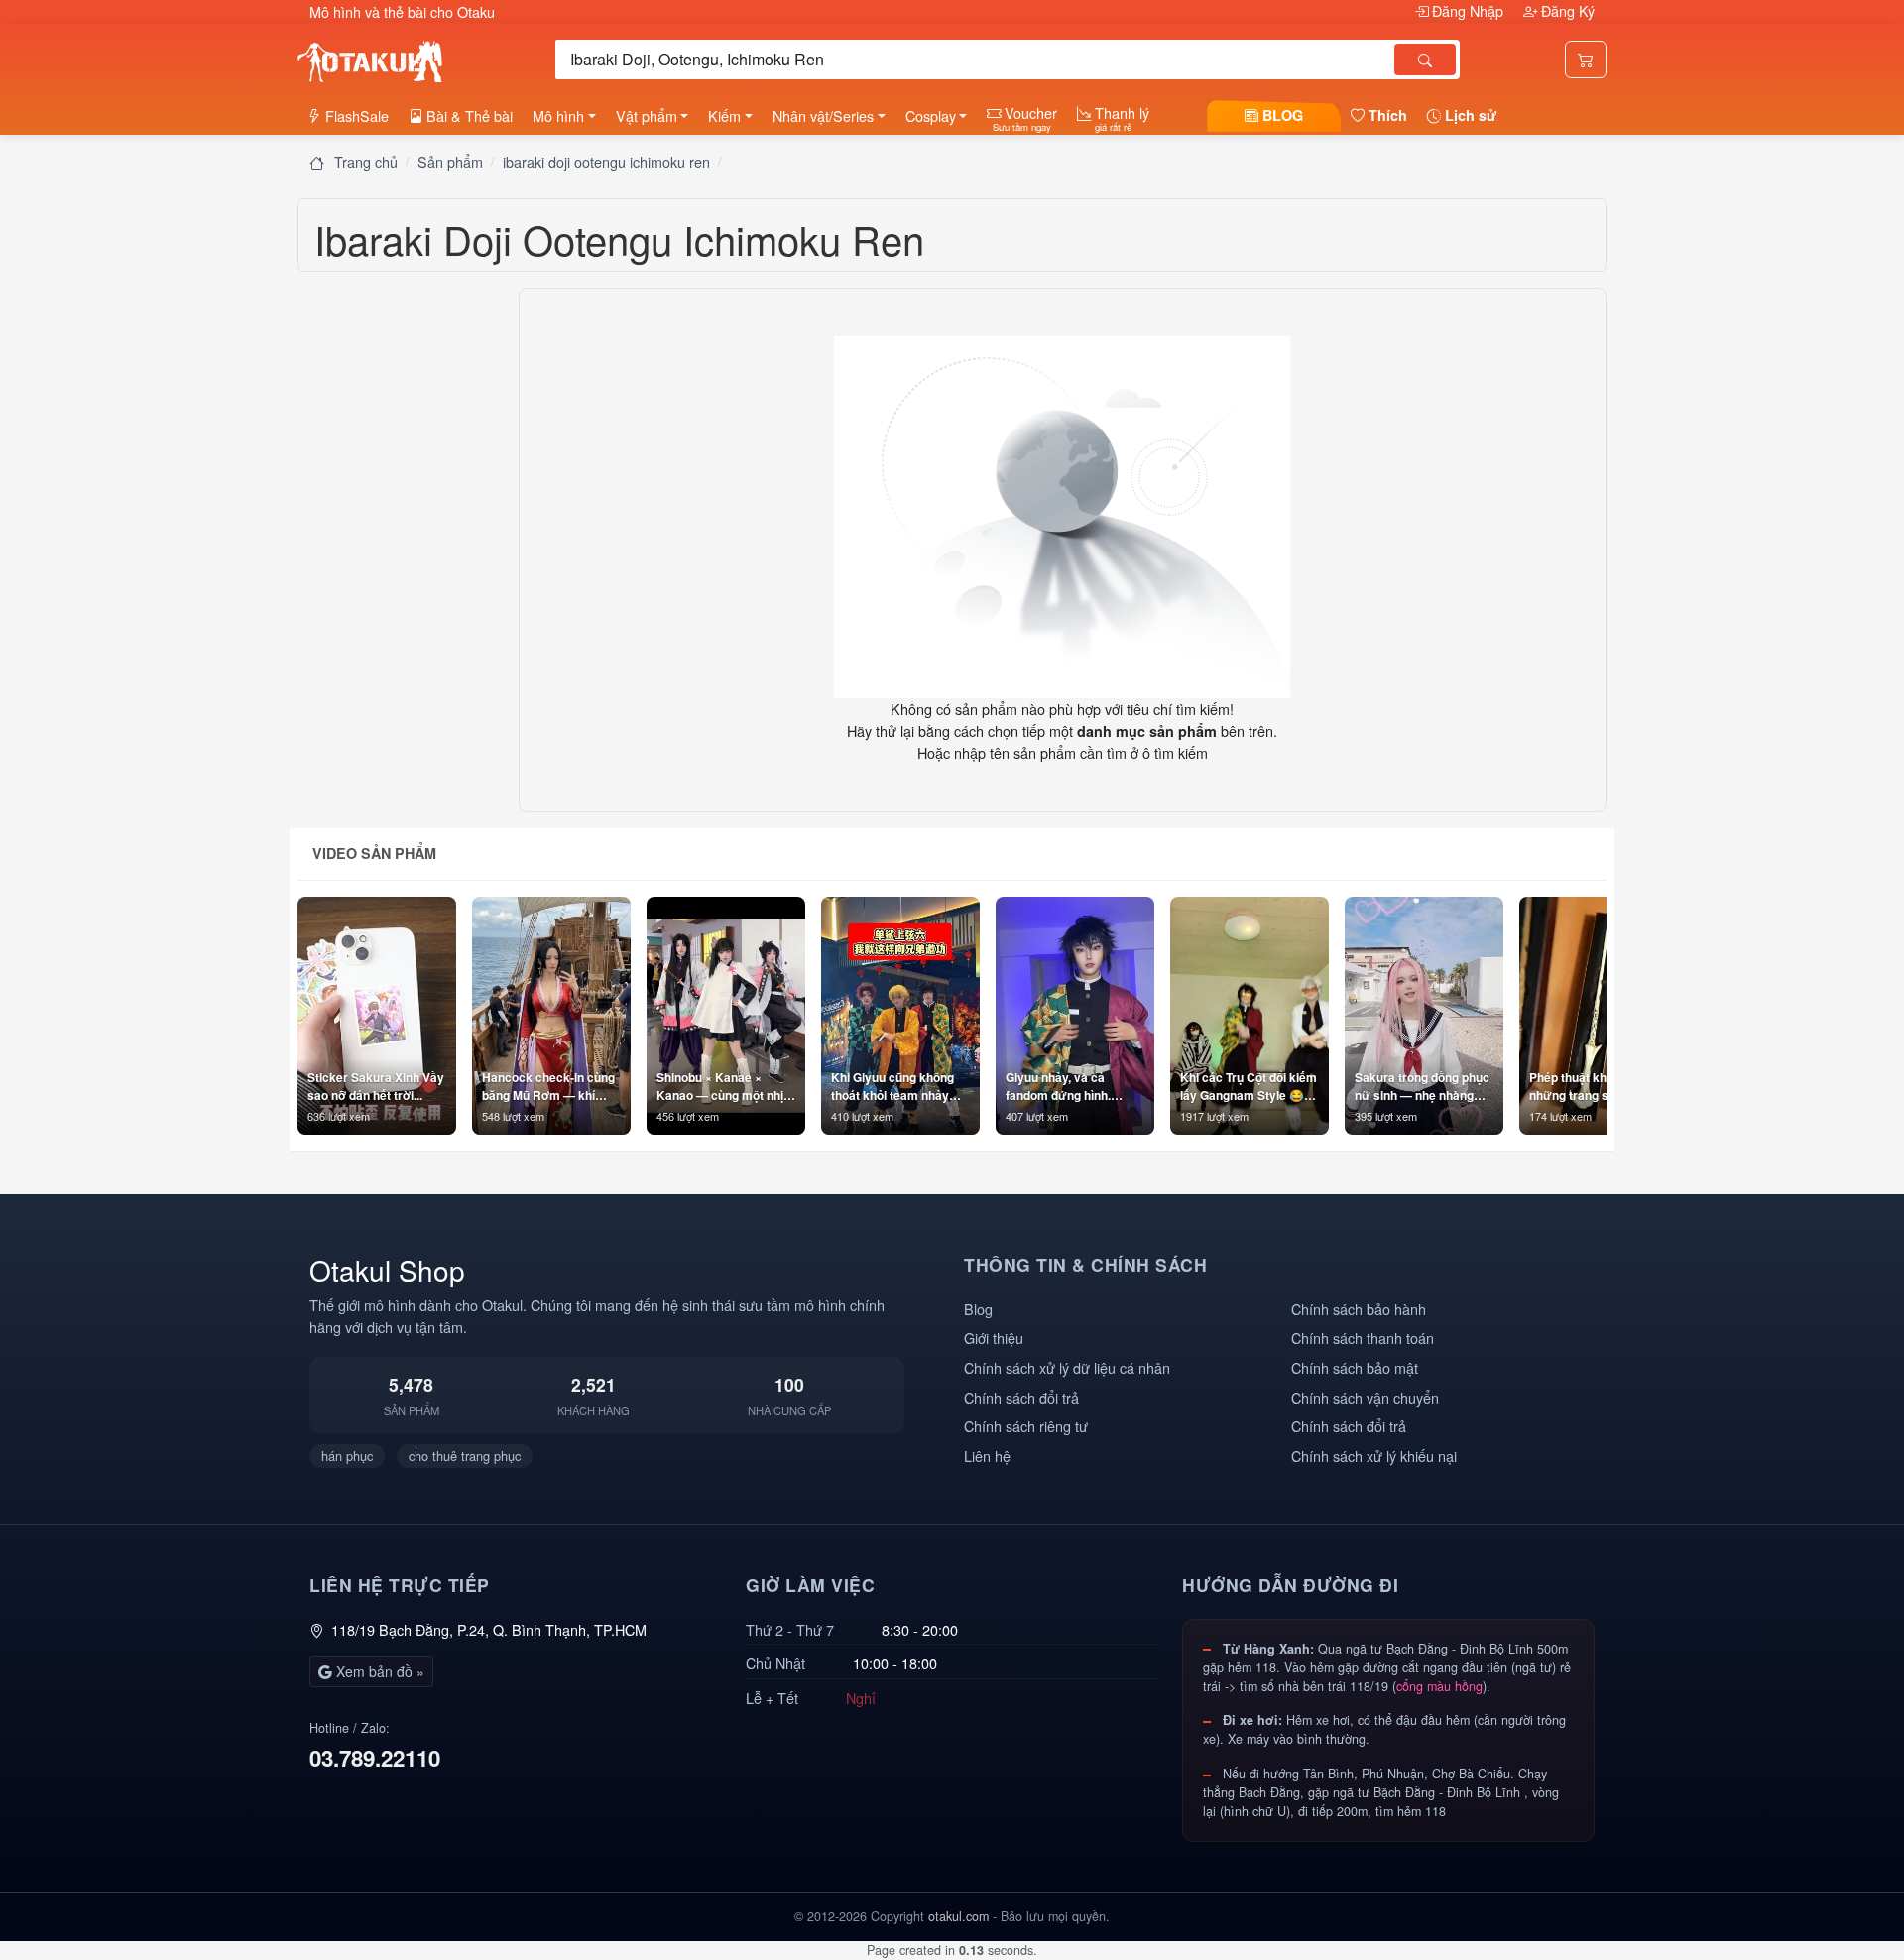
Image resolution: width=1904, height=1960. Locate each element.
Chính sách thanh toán (1363, 1338)
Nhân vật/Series (823, 116)
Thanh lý (1120, 118)
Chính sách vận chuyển (1365, 1397)
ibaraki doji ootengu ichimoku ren (606, 161)
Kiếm (724, 116)
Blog (978, 1309)
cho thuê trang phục (465, 1456)
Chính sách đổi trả (1021, 1397)
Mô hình (558, 116)
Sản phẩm (450, 161)
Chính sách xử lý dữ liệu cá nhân (1067, 1367)
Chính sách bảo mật (1355, 1367)
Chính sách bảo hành (1359, 1309)
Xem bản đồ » (378, 1671)
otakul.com (958, 1916)
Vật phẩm (647, 116)
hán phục (347, 1456)
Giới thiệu (994, 1338)
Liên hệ (987, 1456)
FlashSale (355, 116)
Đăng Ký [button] (1566, 10)
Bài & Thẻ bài (468, 116)
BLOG (1281, 115)
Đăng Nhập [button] (1468, 10)
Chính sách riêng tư (1026, 1426)
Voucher (1025, 118)
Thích (1386, 115)
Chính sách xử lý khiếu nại (1374, 1456)
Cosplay (931, 116)
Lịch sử (1469, 115)
